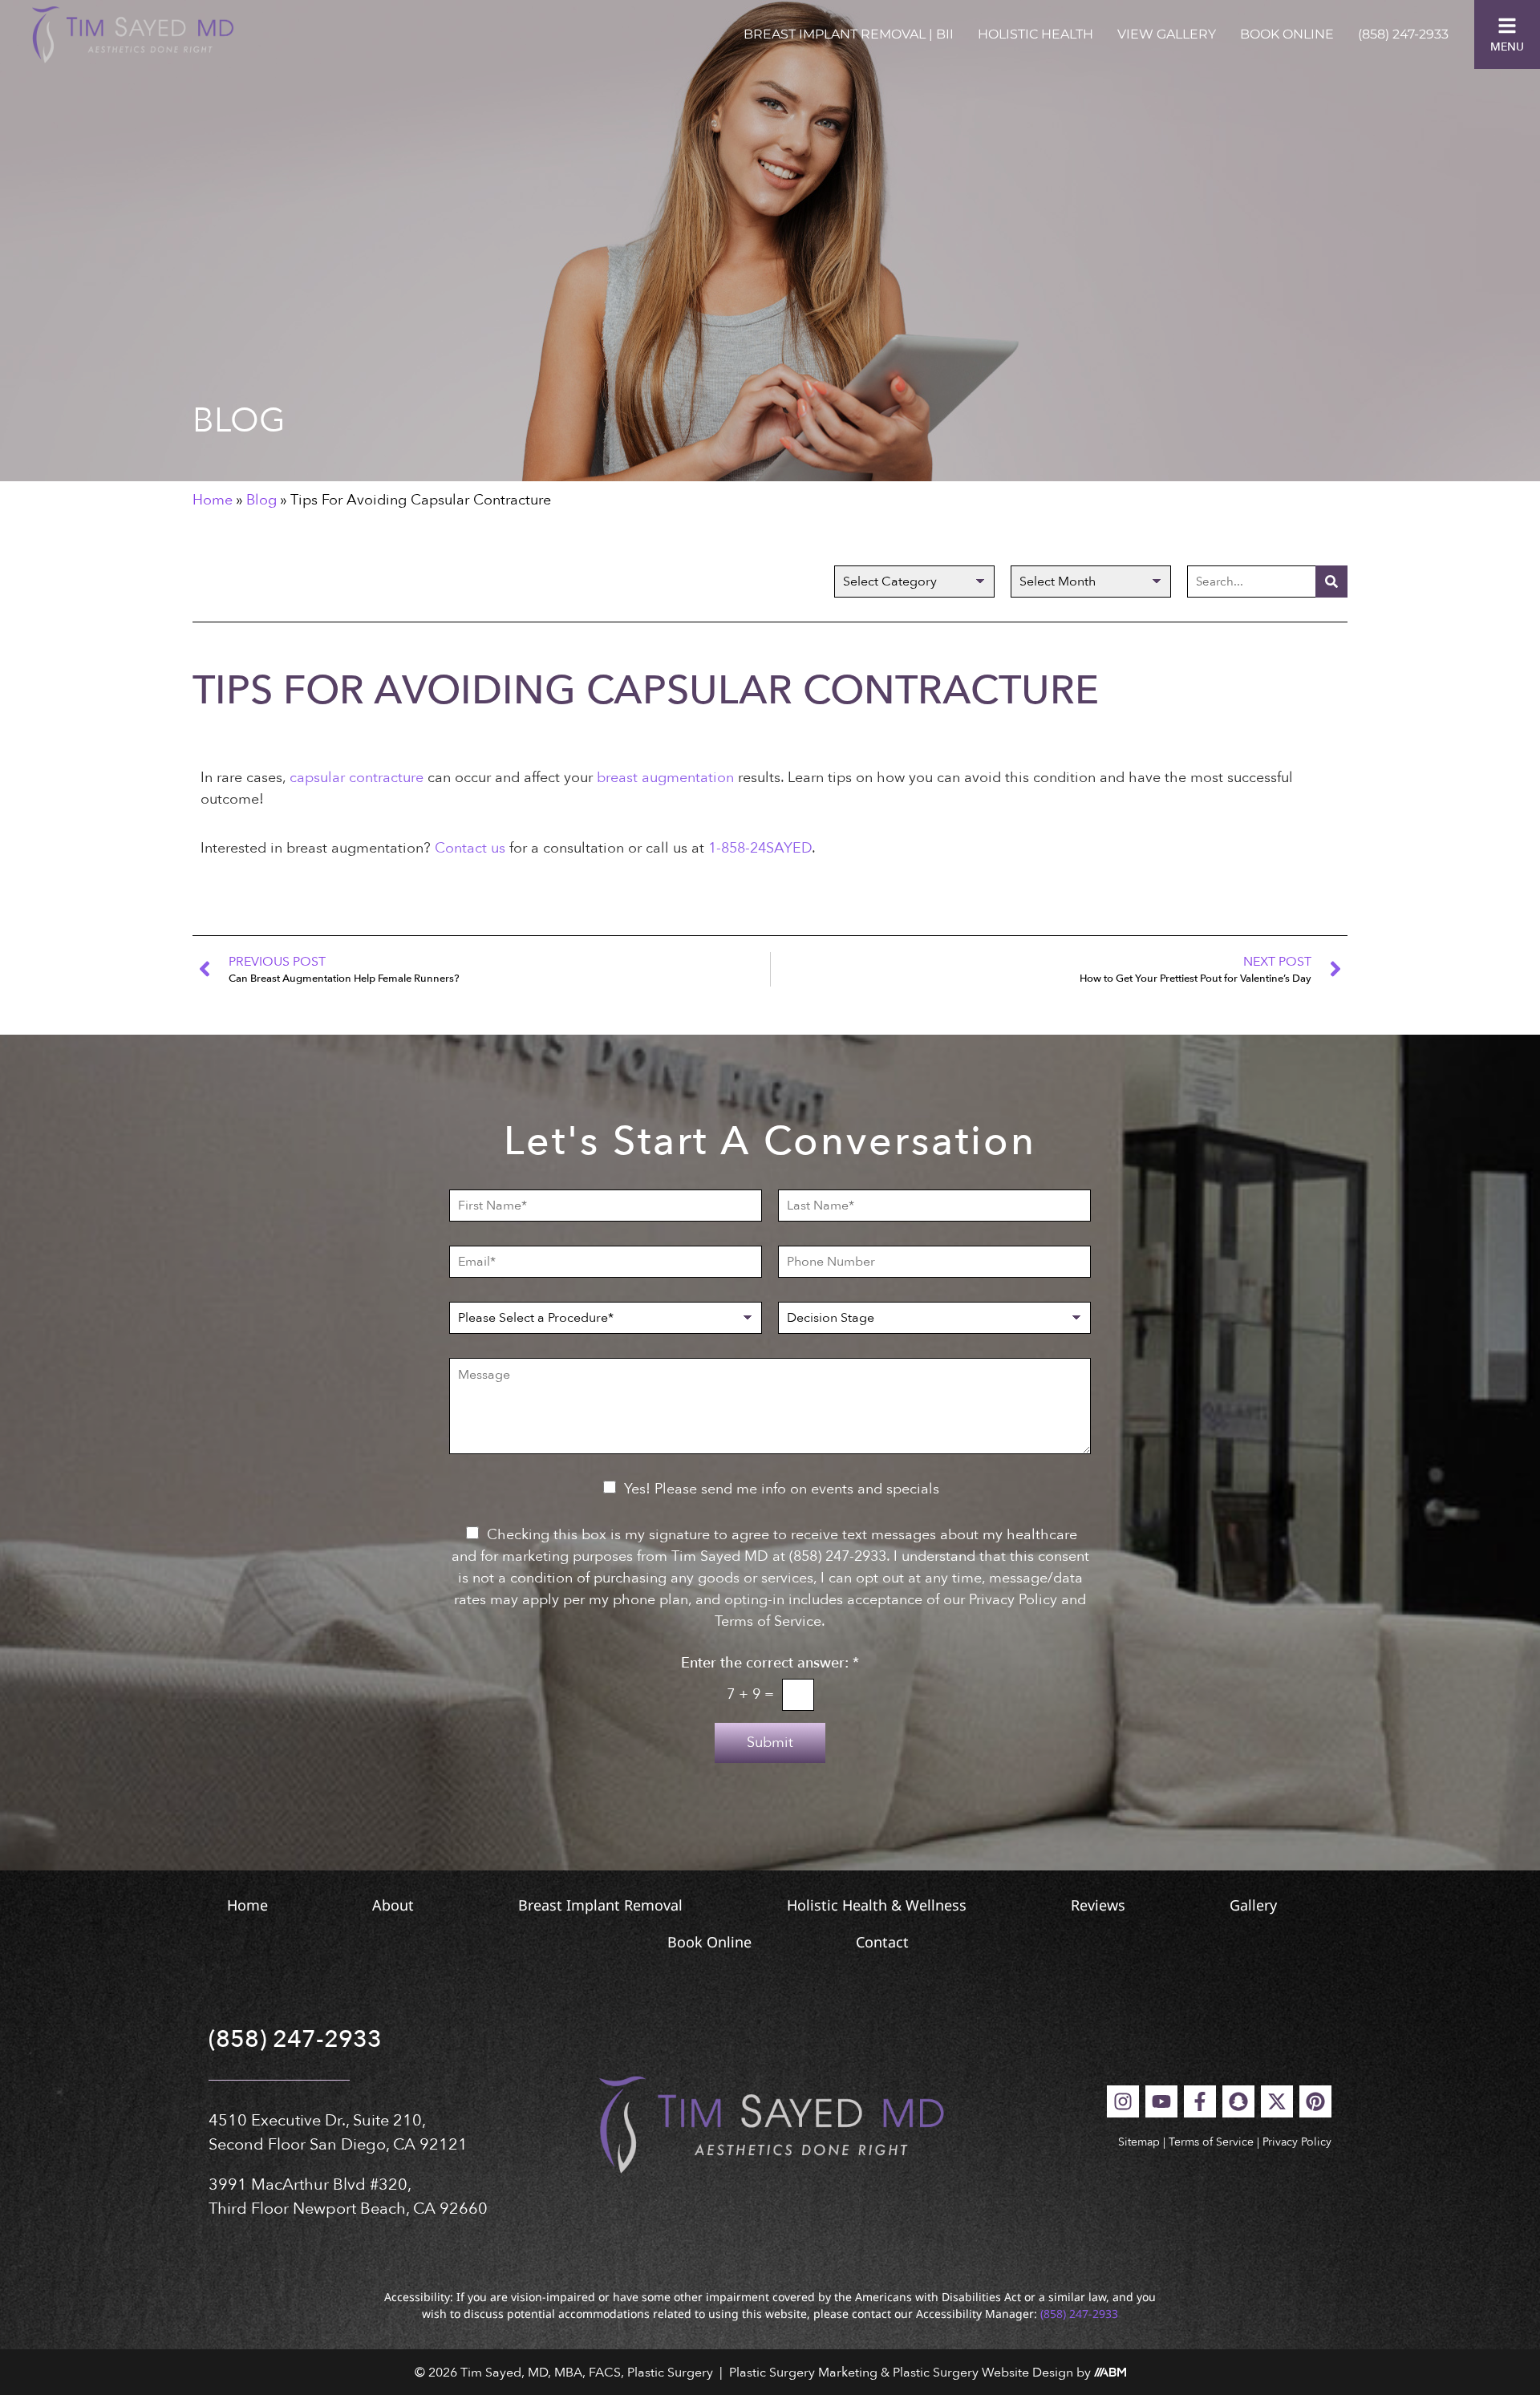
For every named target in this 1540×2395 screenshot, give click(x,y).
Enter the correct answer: (770, 1664)
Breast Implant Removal (600, 1905)
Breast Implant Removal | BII (849, 34)
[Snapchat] (1238, 2101)
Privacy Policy (1297, 2142)
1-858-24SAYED (760, 848)
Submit (770, 1743)
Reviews (1098, 1905)
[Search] (1331, 582)
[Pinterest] (1315, 2101)
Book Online (1287, 34)
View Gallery (1167, 34)
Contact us (470, 848)
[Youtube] (1161, 2101)
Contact (882, 1942)
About (393, 1905)
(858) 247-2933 (1403, 34)
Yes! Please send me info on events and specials (782, 1489)
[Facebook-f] (1200, 2101)
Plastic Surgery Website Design (983, 2373)
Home (213, 500)
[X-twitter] (1277, 2101)
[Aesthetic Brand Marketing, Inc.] (1110, 2373)
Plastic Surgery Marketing (803, 2373)
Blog (261, 500)
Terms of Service (1211, 2142)
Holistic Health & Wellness (877, 1905)
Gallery (1253, 1905)
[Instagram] (1123, 2101)
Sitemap (1139, 2142)
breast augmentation (665, 778)
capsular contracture (357, 778)
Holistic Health (1035, 34)
